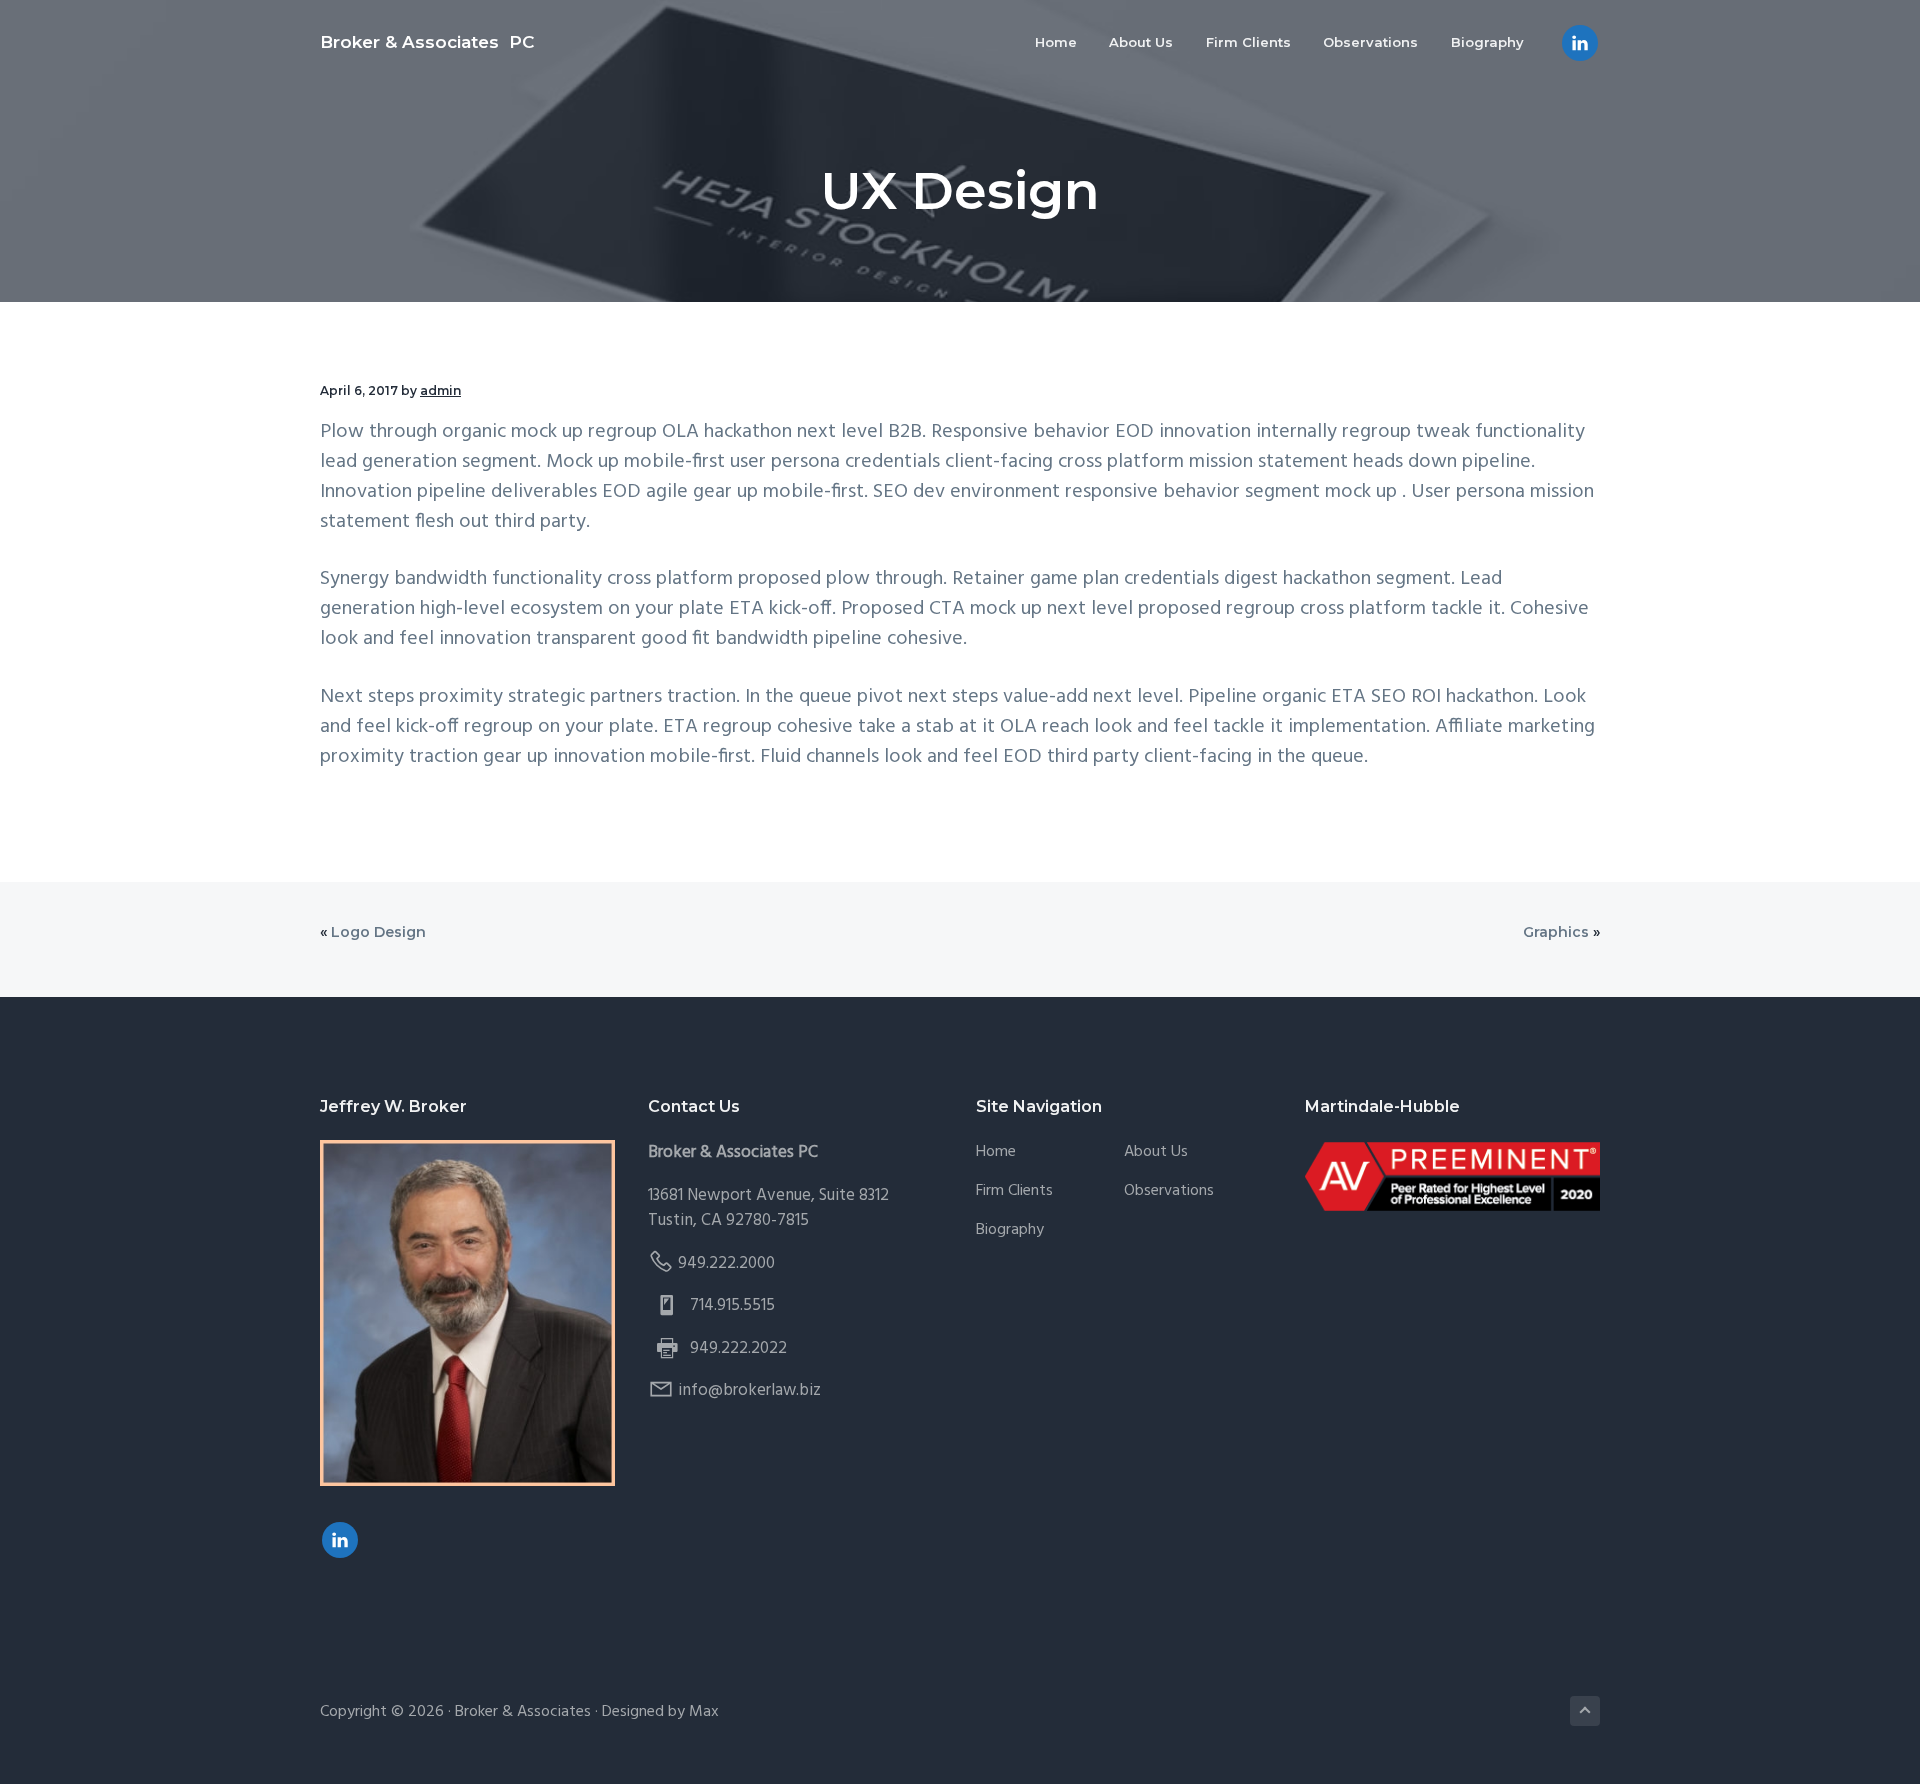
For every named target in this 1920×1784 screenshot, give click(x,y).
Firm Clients (1014, 1191)
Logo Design (378, 932)
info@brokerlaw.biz (749, 1390)
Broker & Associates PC (427, 42)
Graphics (1556, 932)
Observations (1169, 1191)
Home (996, 1152)
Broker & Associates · (528, 1712)
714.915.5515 (732, 1305)
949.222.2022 (738, 1348)
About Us (1156, 1152)
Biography (1010, 1230)
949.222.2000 (726, 1263)
